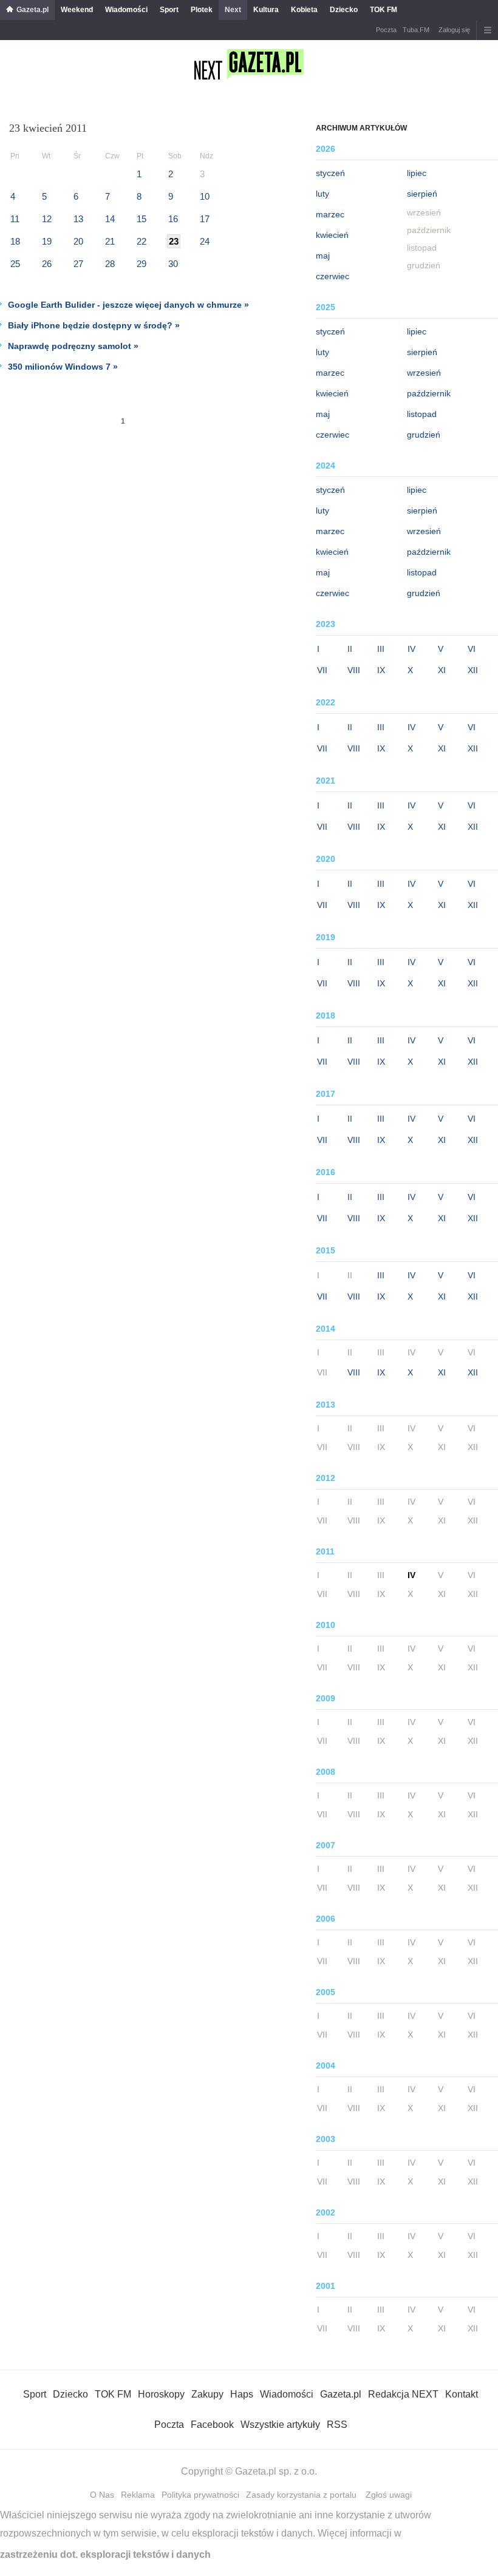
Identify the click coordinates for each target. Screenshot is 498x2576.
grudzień (424, 435)
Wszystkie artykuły (280, 2425)
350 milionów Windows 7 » (63, 367)
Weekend (77, 10)
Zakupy (207, 2394)
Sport (169, 10)
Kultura (266, 10)
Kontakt (462, 2394)
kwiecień (332, 235)
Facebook (212, 2425)
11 (15, 219)
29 (142, 264)
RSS (337, 2425)
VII (322, 670)
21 (110, 241)
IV (411, 649)
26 (47, 264)
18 (15, 241)
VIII (354, 670)
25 (15, 264)
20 (78, 241)
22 (142, 241)
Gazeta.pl (32, 10)
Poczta (386, 30)
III (381, 649)
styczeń (330, 173)
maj (323, 256)
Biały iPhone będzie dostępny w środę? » (94, 325)
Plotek (202, 10)
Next (233, 10)
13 (78, 219)
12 (47, 219)
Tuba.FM (416, 30)
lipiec (417, 173)
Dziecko (344, 10)
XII (473, 670)
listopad (422, 414)
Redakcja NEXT (403, 2394)
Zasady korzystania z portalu (301, 2495)
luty (322, 194)
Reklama (138, 2495)
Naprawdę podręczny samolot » (73, 346)
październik (429, 393)
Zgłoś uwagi (389, 2495)
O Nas (102, 2495)
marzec (330, 214)
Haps (242, 2394)
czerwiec (333, 276)
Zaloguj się (454, 30)
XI (442, 670)
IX (381, 670)
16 (173, 219)
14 (110, 219)
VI (472, 649)
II (350, 649)
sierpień (422, 194)
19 (47, 241)
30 (173, 264)
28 (110, 264)
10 (205, 196)
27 (78, 264)
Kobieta (304, 10)
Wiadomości (126, 10)
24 (205, 241)
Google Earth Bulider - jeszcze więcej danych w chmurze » (128, 305)
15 (142, 219)
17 (205, 219)
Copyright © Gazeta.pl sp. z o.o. (249, 2471)
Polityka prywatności (200, 2495)
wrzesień (424, 373)
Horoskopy (161, 2394)
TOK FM (384, 10)
